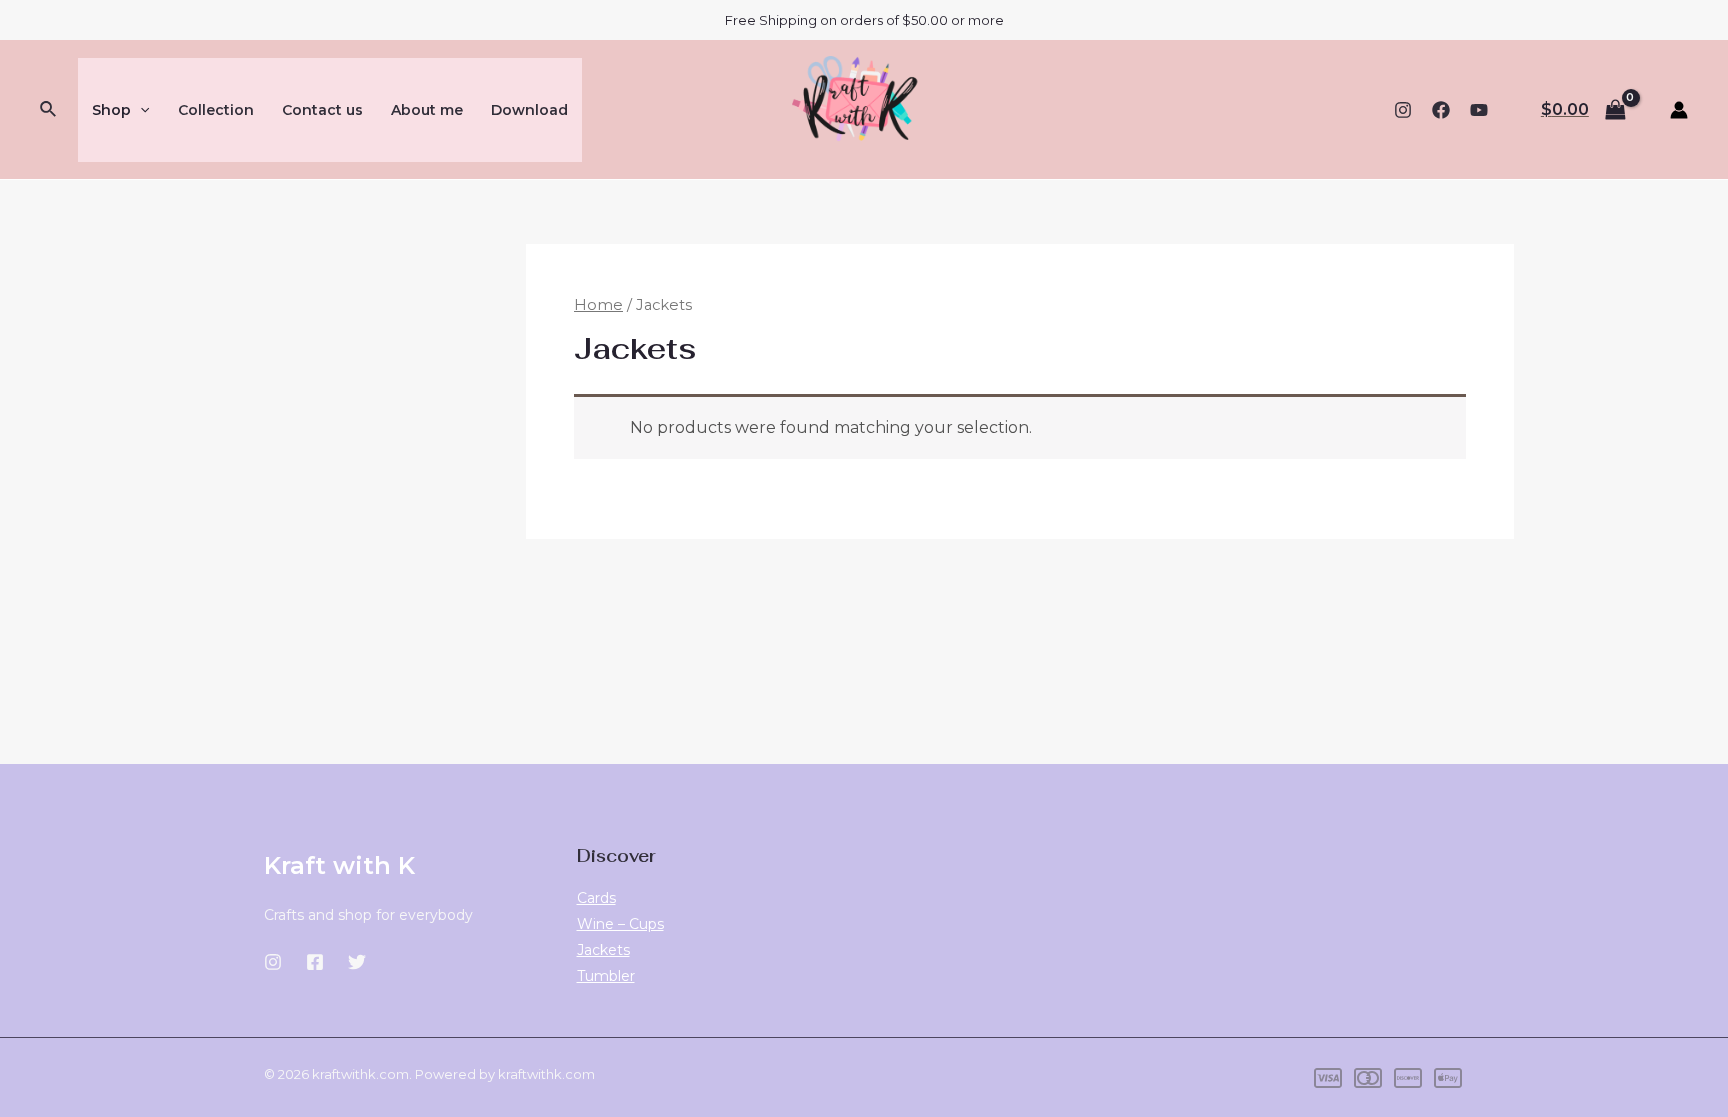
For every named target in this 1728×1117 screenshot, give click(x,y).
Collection (216, 110)
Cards (596, 898)
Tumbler (606, 976)
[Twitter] (357, 962)
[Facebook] (1441, 110)
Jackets (603, 950)
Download (529, 110)
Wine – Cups (620, 924)
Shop (111, 110)
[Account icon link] (1679, 110)
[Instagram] (1403, 110)
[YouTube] (1479, 110)
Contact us (322, 110)
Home (598, 305)
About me (427, 110)
